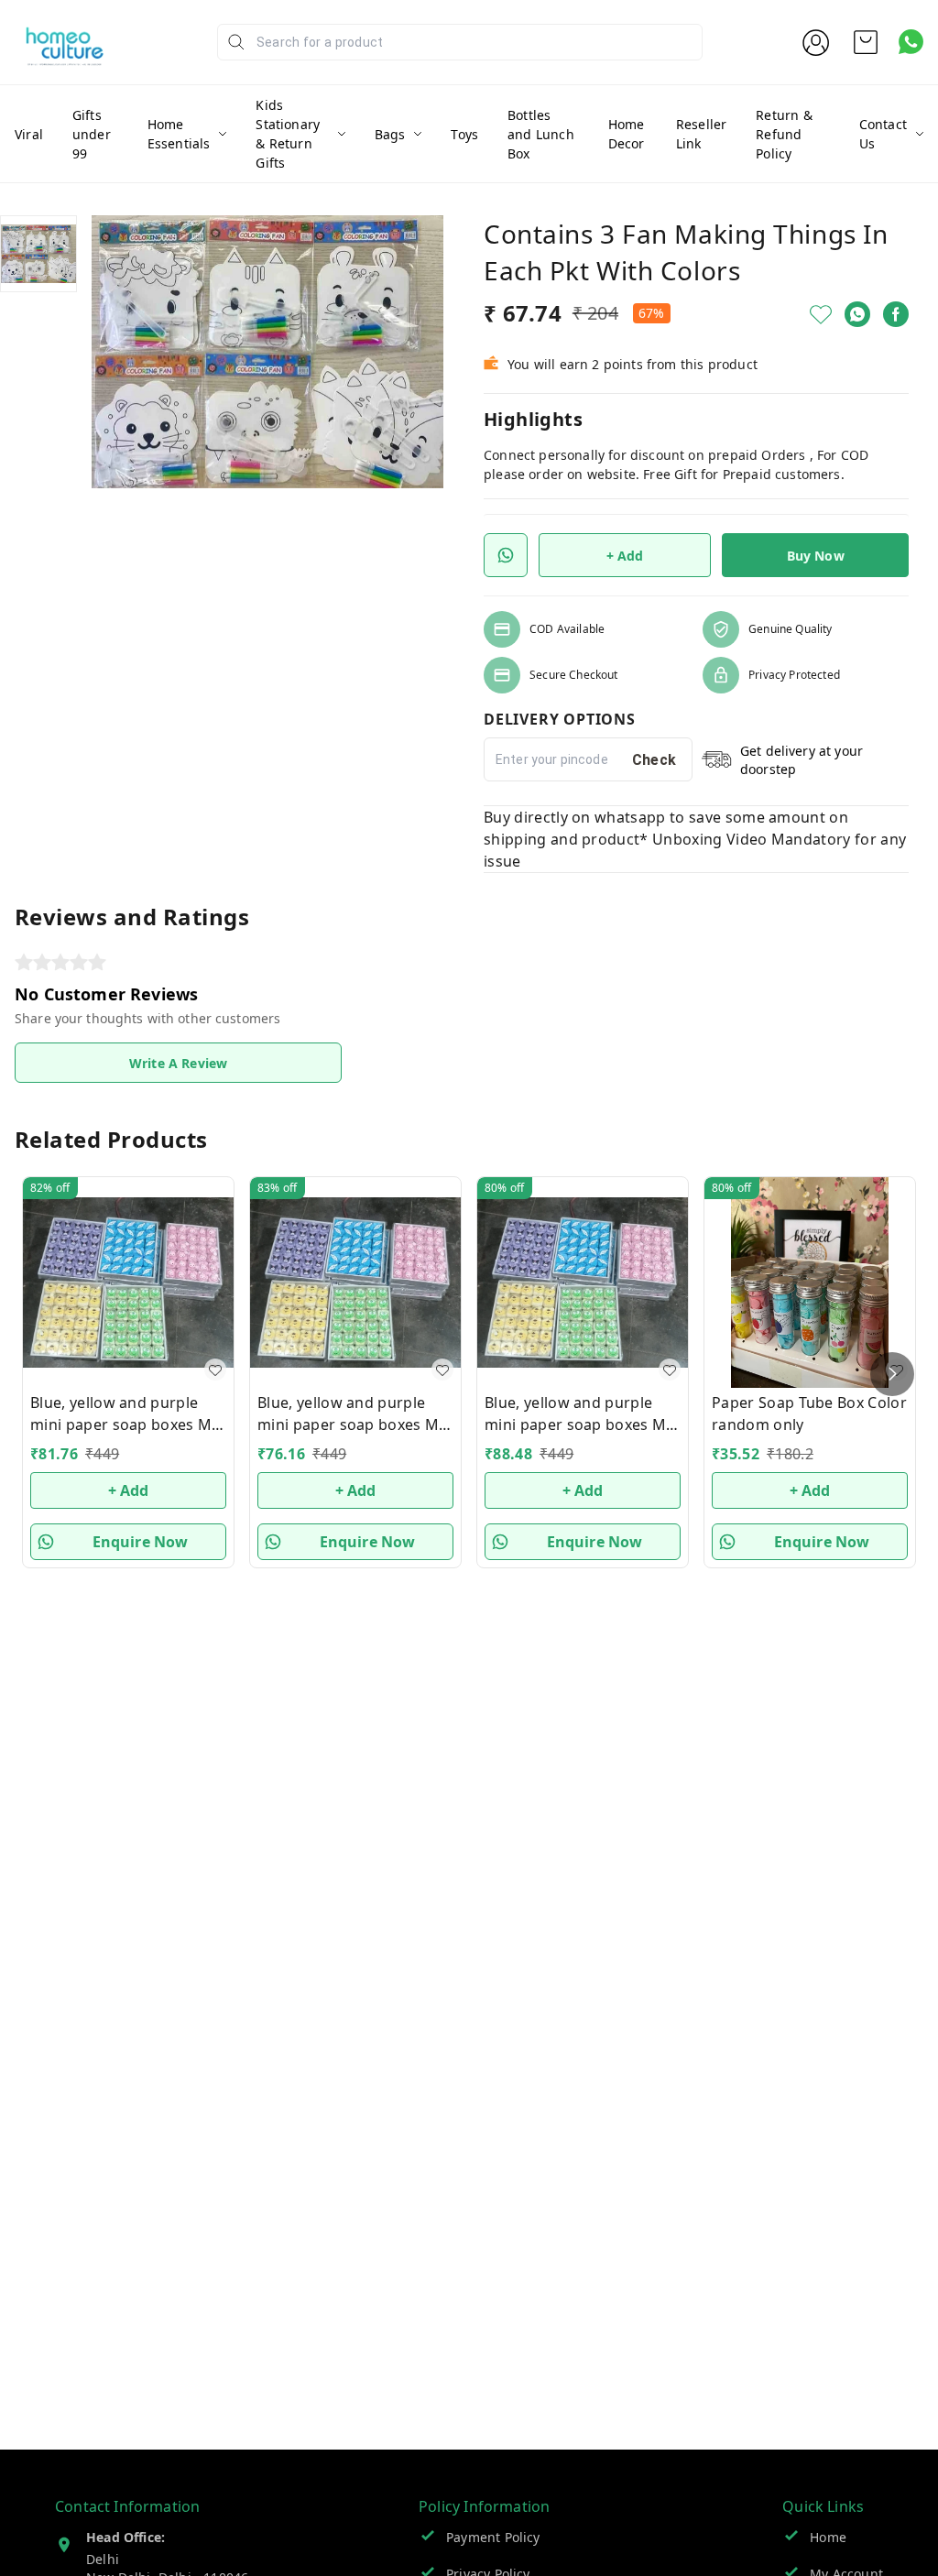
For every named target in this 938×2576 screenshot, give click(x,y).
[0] (866, 42)
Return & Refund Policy (784, 134)
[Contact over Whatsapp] (911, 42)
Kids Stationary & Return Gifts (288, 134)
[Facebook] (896, 314)
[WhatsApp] (857, 314)
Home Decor (627, 134)
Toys (464, 134)
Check (654, 760)
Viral (29, 134)
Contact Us (883, 134)
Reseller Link (701, 134)
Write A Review (178, 1063)
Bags (390, 134)
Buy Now (816, 556)
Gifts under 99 (92, 134)
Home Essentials (179, 134)
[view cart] (866, 42)
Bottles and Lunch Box (541, 134)
